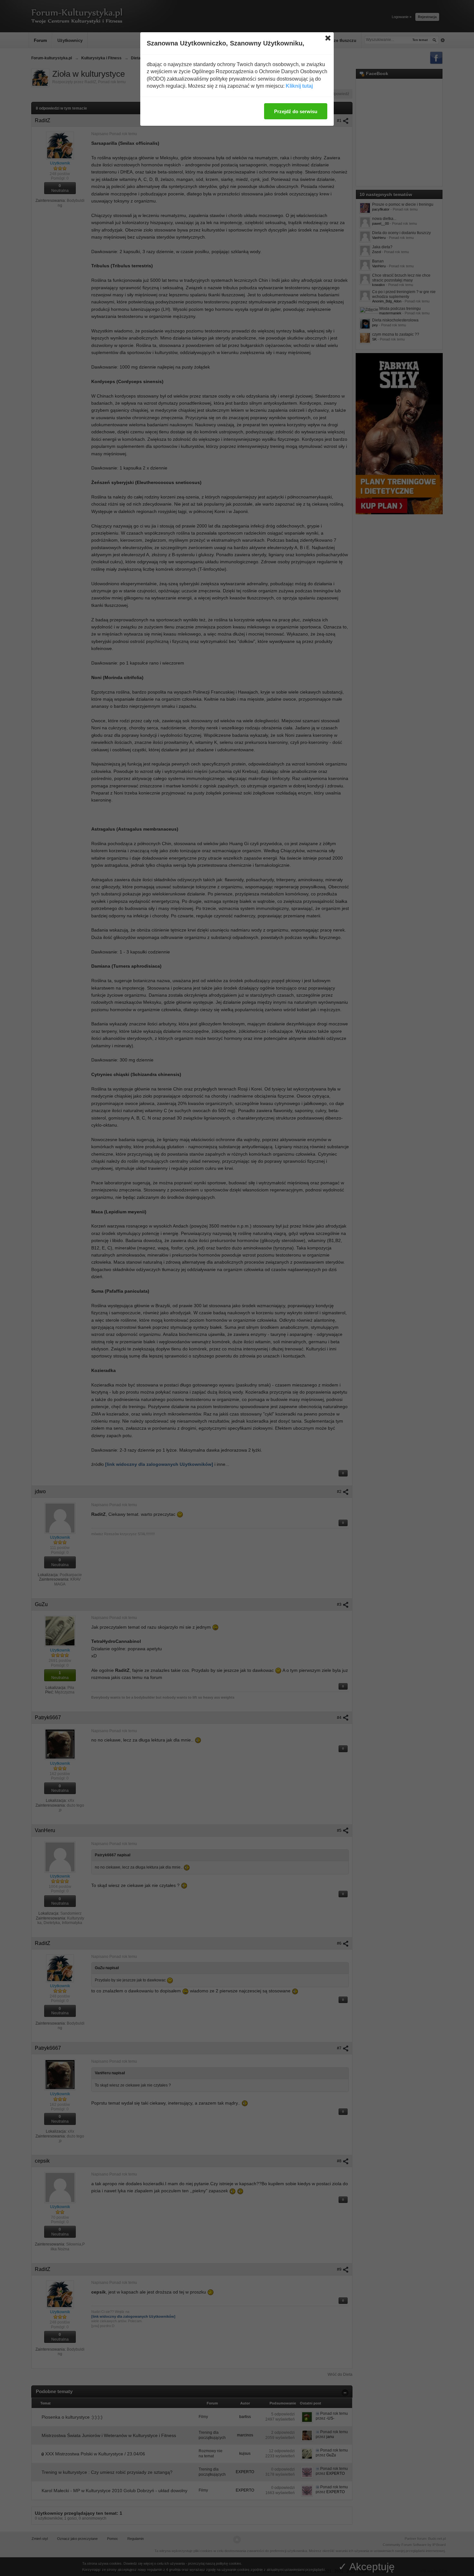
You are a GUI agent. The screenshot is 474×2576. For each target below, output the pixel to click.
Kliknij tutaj (299, 86)
